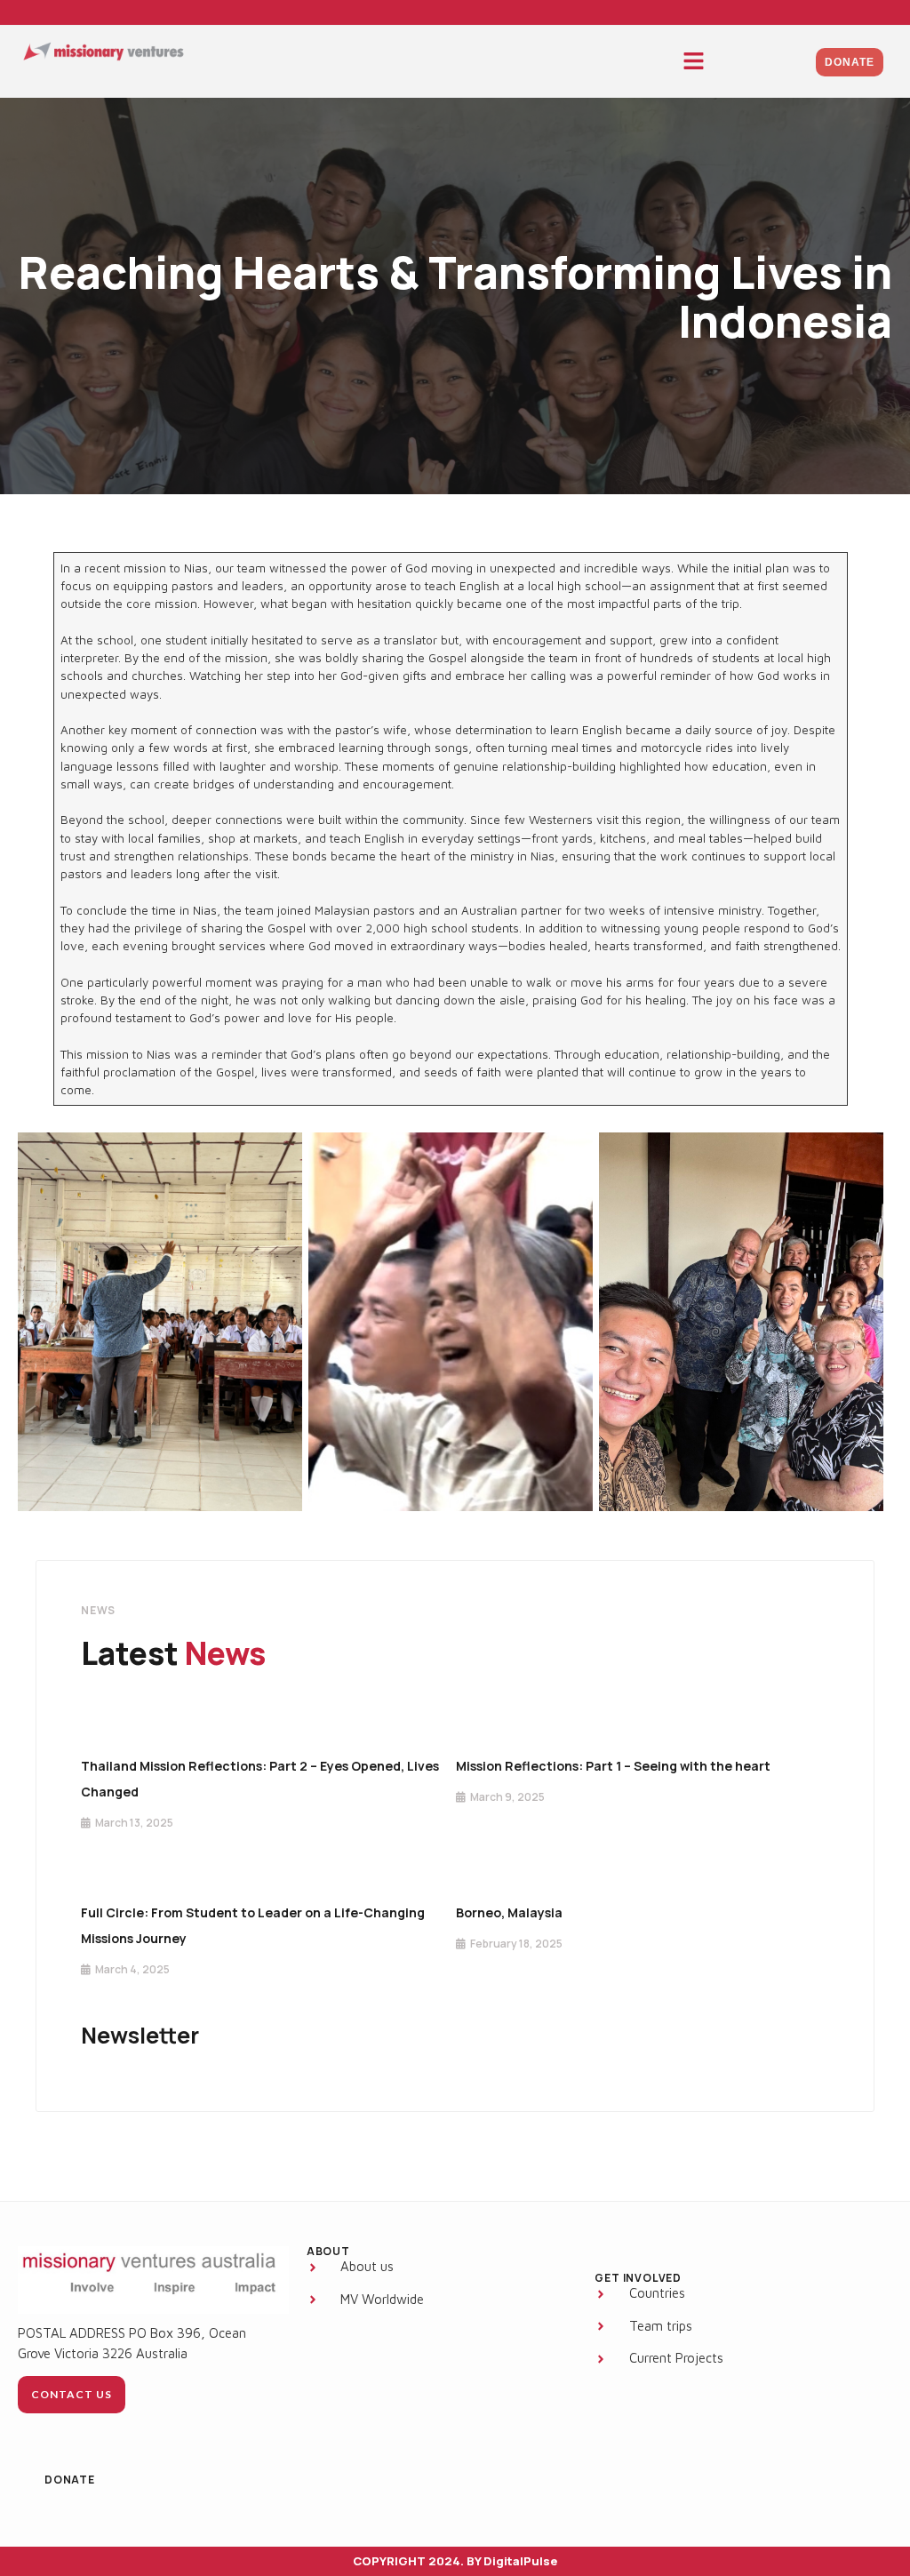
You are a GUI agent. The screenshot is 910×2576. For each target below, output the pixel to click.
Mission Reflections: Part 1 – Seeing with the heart (613, 1766)
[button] (694, 62)
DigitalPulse (520, 2561)
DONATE (70, 2480)
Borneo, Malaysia (509, 1912)
